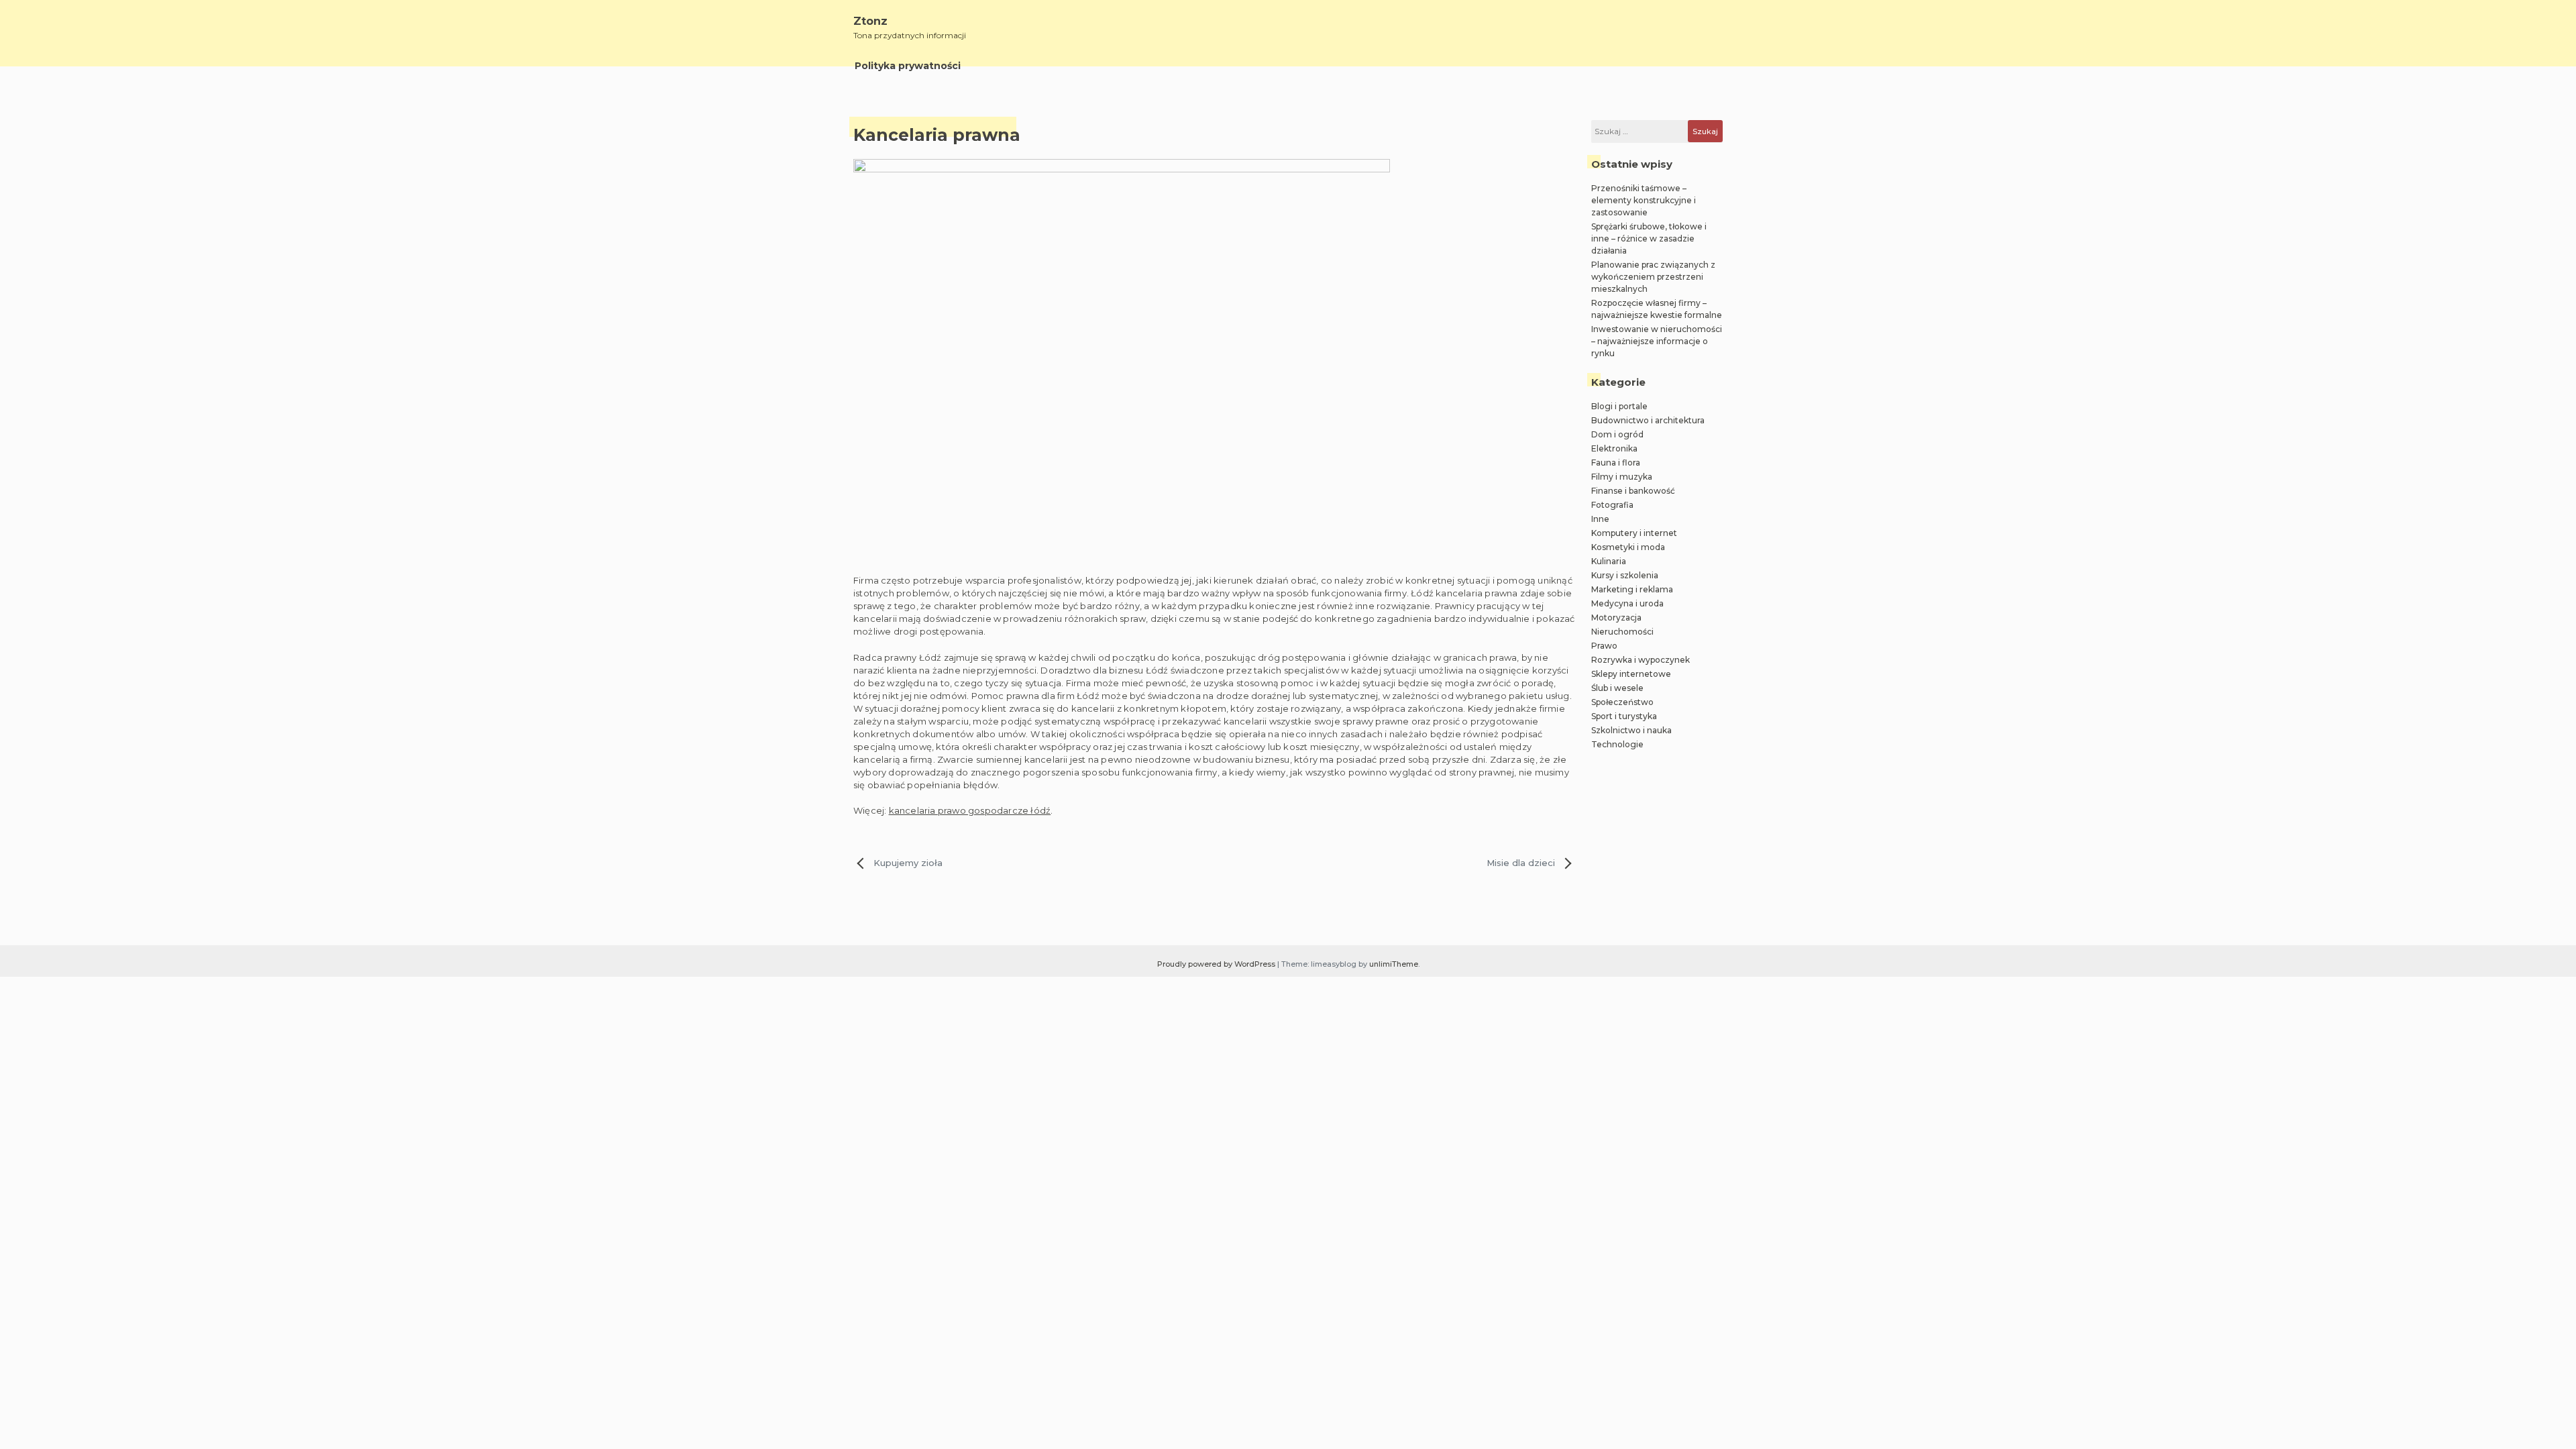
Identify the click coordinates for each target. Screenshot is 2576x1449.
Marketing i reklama (1632, 589)
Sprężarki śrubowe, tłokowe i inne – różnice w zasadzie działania (1649, 238)
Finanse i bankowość (1633, 491)
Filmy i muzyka (1622, 477)
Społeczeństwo (1622, 702)
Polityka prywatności (908, 66)
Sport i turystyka (1624, 716)
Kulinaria (1609, 561)
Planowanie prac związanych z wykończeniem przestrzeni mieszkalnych (1653, 277)
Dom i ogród (1617, 434)
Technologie (1617, 744)
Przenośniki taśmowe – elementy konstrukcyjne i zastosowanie (1644, 200)
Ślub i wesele (1617, 688)
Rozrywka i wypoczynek (1641, 660)
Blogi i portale (1619, 406)
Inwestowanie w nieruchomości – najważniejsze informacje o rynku (1657, 341)
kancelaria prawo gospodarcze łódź (970, 810)
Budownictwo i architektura (1648, 420)
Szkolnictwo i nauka (1631, 730)
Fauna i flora (1616, 463)
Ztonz (870, 21)
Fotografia (1612, 505)
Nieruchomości (1622, 632)
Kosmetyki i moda (1628, 547)
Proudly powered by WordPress (1217, 964)
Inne (1600, 519)
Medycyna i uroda (1627, 603)
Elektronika (1614, 448)
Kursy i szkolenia (1625, 575)
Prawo (1604, 646)
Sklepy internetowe (1631, 674)
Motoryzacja (1616, 618)
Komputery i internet (1634, 533)
